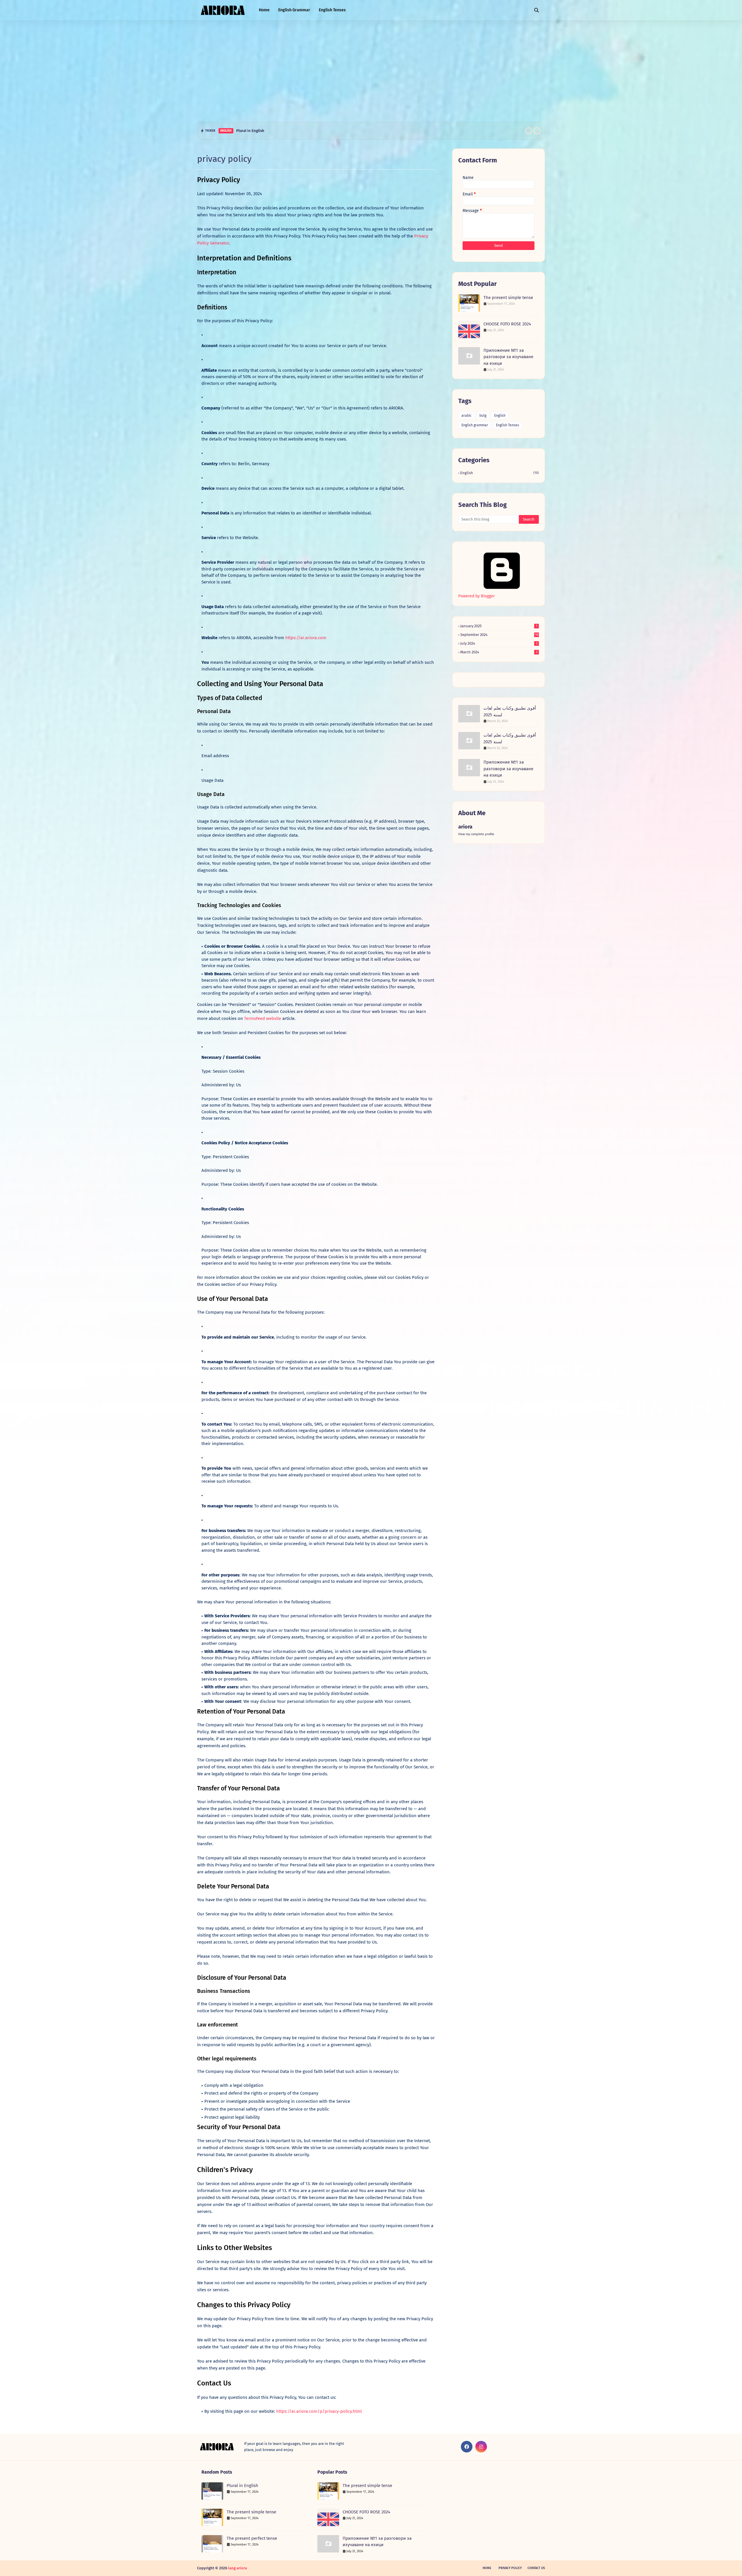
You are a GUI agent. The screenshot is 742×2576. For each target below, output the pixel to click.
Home (487, 2568)
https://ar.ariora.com (306, 638)
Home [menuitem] (264, 10)
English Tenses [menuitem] (332, 10)
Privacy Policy (510, 2568)
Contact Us (536, 2568)
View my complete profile (476, 834)
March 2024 (499, 652)
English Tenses (508, 425)
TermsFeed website (263, 1018)
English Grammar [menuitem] (294, 10)
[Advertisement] (371, 70)
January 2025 (499, 626)
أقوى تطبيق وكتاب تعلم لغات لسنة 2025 (510, 711)
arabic (467, 416)
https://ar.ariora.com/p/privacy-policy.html (319, 2411)
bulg (483, 416)
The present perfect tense (252, 2538)
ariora (465, 827)
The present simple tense (258, 131)
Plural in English (242, 2486)
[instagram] (481, 2447)
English (500, 416)
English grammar (475, 425)
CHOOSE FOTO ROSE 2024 (507, 324)
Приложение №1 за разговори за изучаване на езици (508, 357)
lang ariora (238, 2568)
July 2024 (499, 643)
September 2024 (499, 635)
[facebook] (467, 2447)
